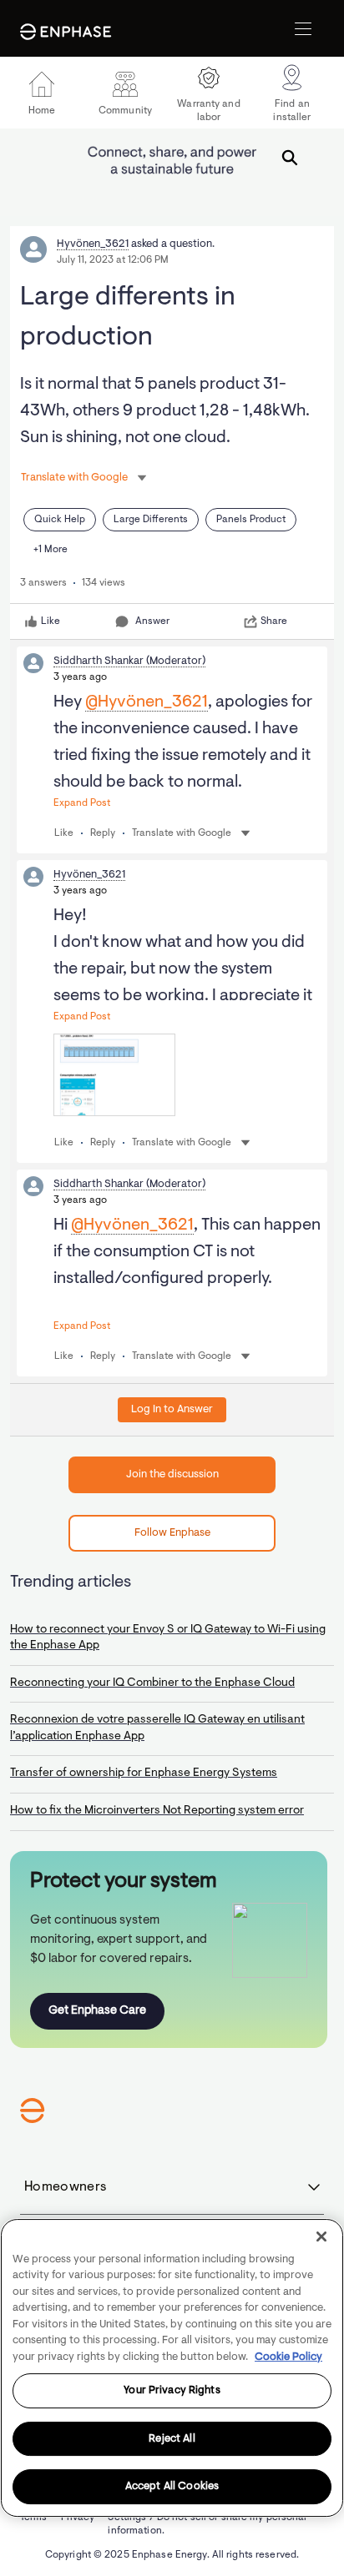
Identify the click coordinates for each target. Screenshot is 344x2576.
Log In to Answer (172, 1409)
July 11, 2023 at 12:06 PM (113, 260)
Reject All (172, 2439)
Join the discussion (172, 1474)
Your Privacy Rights (172, 2390)
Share (274, 621)
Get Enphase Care (97, 2011)
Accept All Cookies (172, 2486)
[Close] (321, 2236)
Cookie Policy (288, 2357)
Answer (152, 621)
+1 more (51, 550)
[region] (172, 2368)
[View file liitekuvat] (114, 1075)
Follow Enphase (172, 1533)
